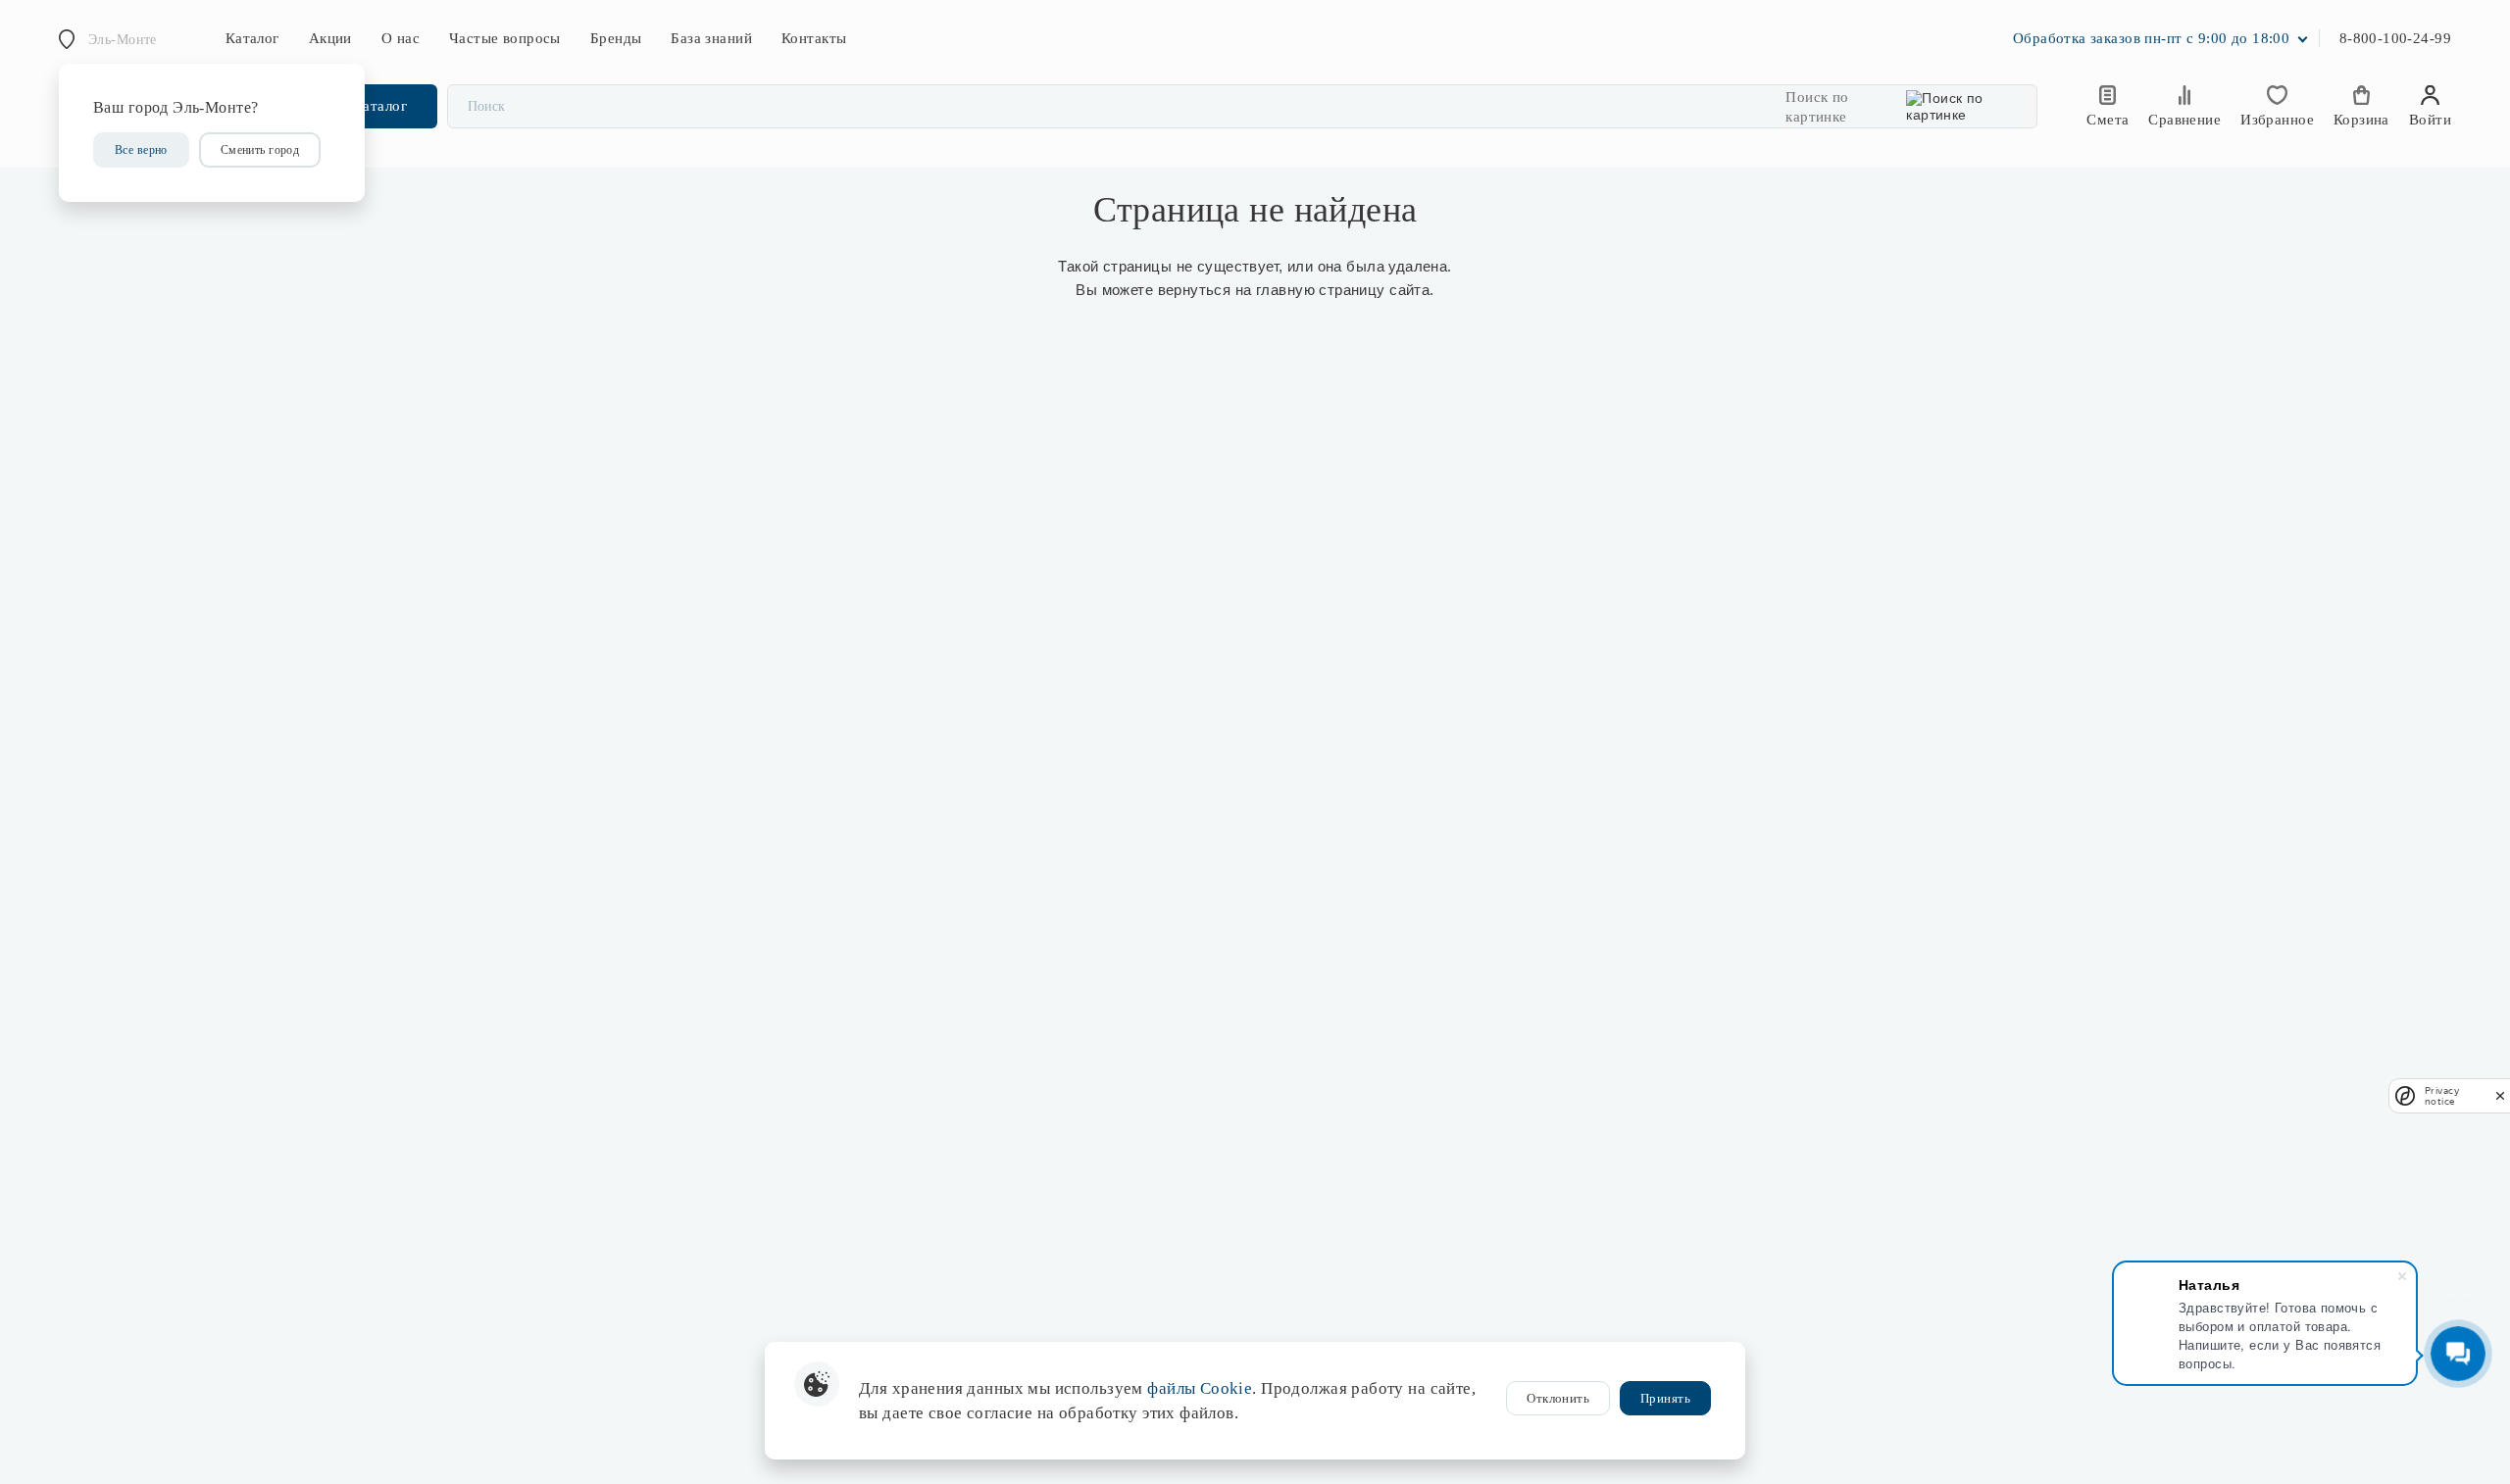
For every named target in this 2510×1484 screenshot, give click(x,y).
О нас (401, 38)
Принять (1665, 1398)
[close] (2500, 1095)
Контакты (814, 38)
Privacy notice (2442, 1096)
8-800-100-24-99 (2395, 38)
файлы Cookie (1200, 1388)
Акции (330, 38)
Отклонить (1558, 1398)
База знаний (711, 38)
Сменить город (260, 150)
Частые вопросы (505, 38)
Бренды (616, 38)
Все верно (141, 150)
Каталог (252, 38)
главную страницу (1321, 290)
